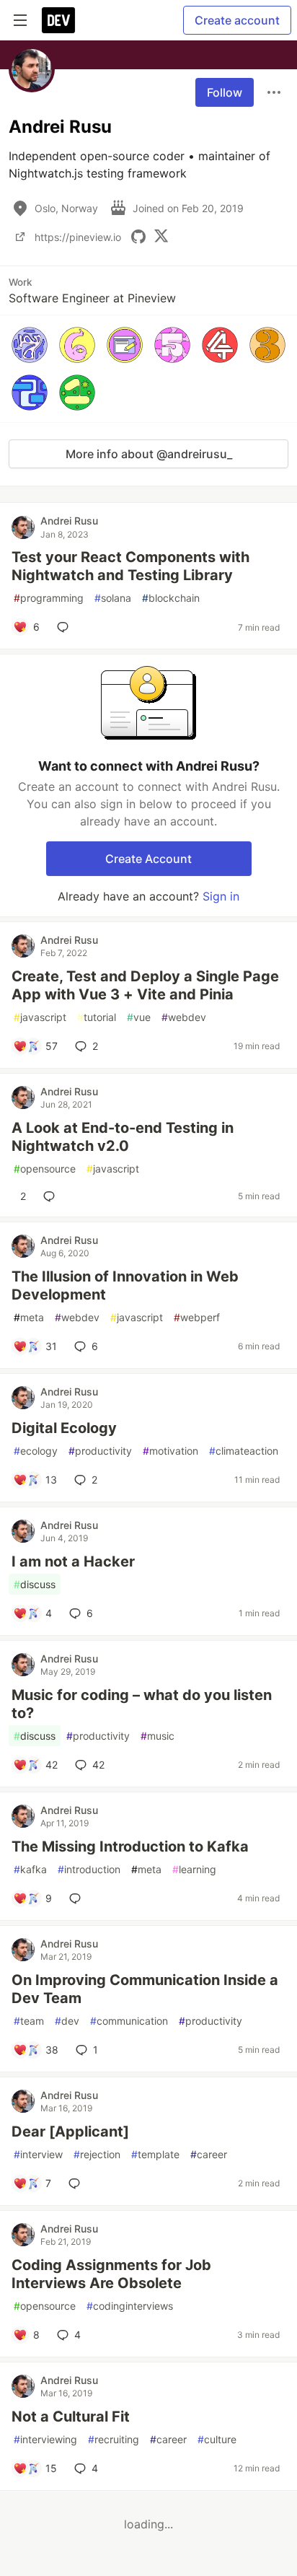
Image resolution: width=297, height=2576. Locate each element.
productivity (100, 1451)
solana (113, 598)
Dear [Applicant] (70, 2132)
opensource (45, 1169)
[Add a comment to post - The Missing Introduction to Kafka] (78, 1898)
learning (194, 1869)
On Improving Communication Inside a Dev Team (145, 1989)
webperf (197, 1317)
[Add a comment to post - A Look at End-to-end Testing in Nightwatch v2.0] (52, 1196)
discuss (35, 1584)
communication (129, 2021)
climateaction (244, 1451)
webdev (184, 1017)
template (155, 2154)
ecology (36, 1451)
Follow (225, 92)
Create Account (148, 859)
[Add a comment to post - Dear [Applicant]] (77, 2183)
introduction (89, 1869)
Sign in (221, 896)
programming (49, 598)
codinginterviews (130, 2306)
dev (67, 2021)
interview (38, 2154)
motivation (170, 1451)
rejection (97, 2154)
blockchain (171, 598)
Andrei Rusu (69, 521)
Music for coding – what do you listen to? (142, 1704)
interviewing (45, 2439)
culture (217, 2439)
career (209, 2154)
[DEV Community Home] (58, 20)
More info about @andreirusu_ (149, 454)
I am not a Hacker (73, 1561)
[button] (30, 345)
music (158, 1736)
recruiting (114, 2439)
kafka (30, 1869)
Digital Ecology (64, 1428)
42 (98, 1765)
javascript (40, 1017)
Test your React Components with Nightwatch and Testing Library (130, 566)
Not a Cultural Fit (71, 2417)
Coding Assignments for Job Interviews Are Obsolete (111, 2274)
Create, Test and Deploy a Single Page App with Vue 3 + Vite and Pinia (145, 985)
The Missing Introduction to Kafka (130, 1846)
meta (29, 1317)
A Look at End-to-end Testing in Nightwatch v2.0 (123, 1137)
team (29, 2021)
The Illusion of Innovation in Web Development (125, 1285)
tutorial (97, 1017)
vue (139, 1017)
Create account (237, 20)
